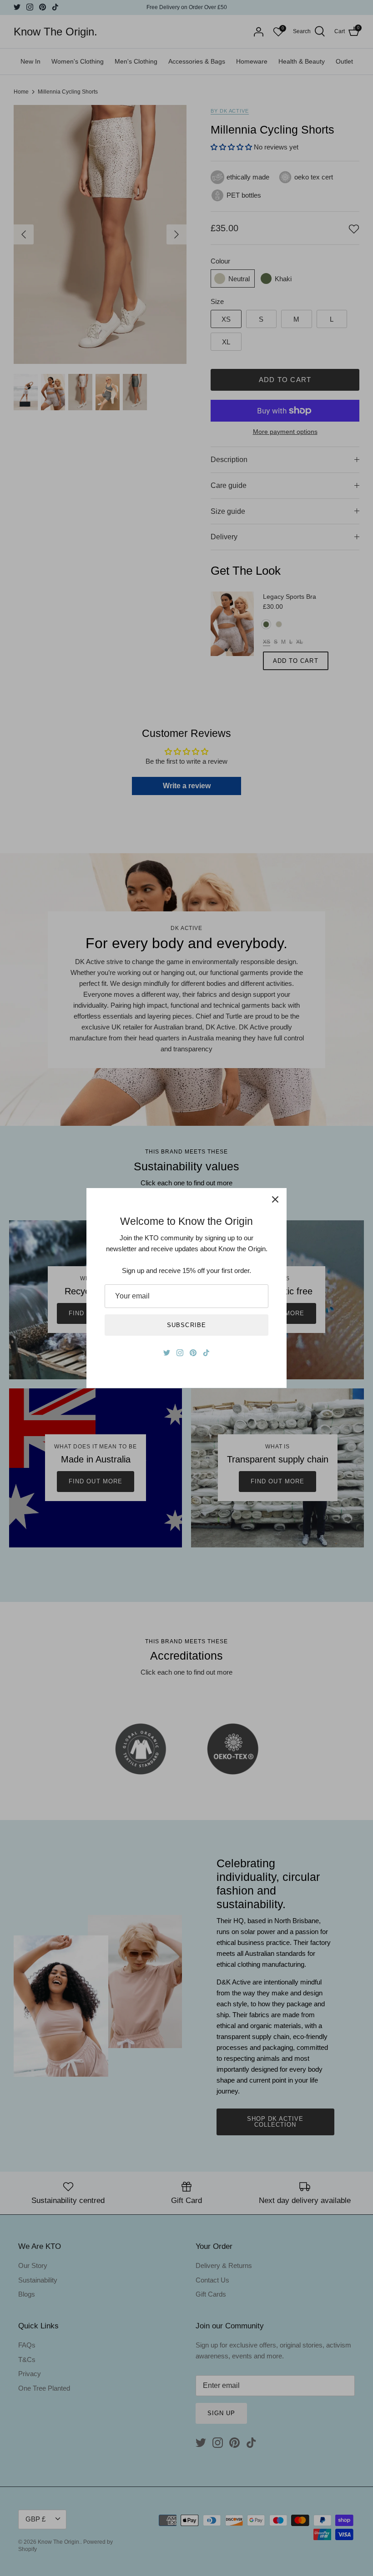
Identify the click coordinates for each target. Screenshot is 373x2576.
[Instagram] (180, 1353)
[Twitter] (167, 1353)
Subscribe (186, 1325)
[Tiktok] (206, 1353)
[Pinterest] (193, 1353)
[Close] (275, 1199)
